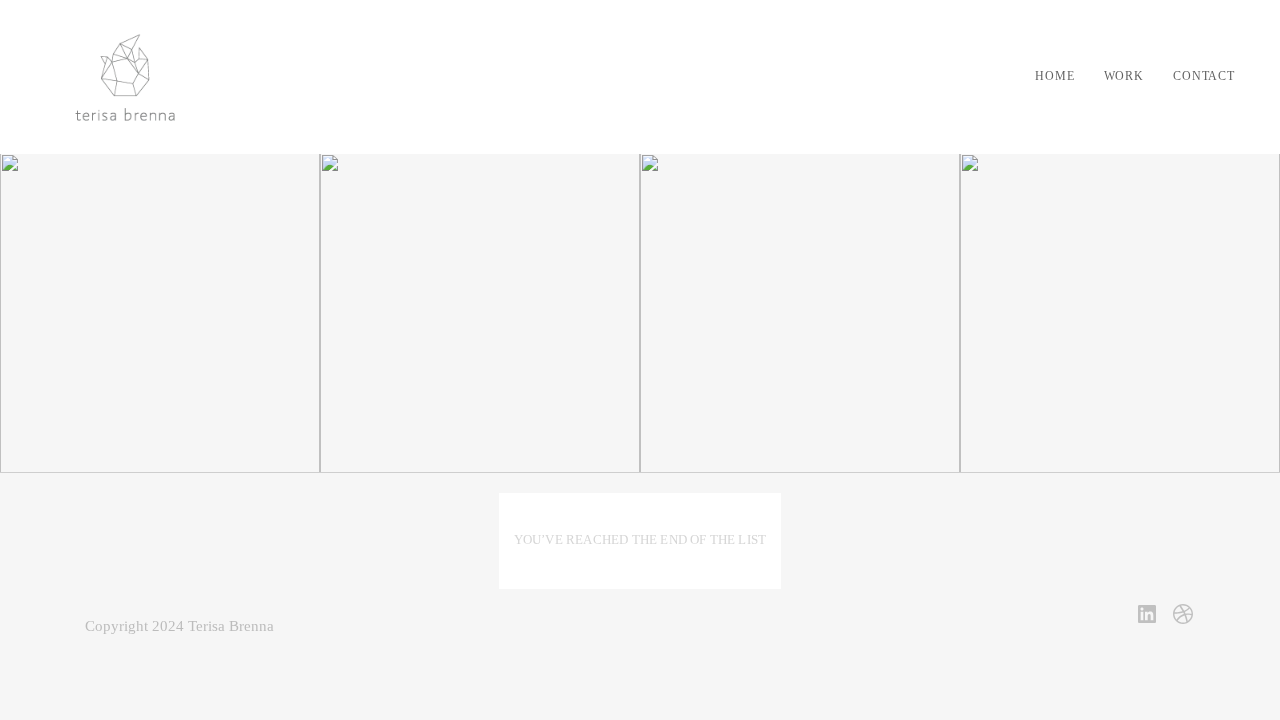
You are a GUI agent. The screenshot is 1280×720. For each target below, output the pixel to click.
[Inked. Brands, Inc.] (480, 313)
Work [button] (1124, 76)
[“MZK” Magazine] (160, 313)
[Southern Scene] (800, 313)
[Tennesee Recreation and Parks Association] (1120, 313)
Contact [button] (1204, 76)
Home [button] (1054, 76)
